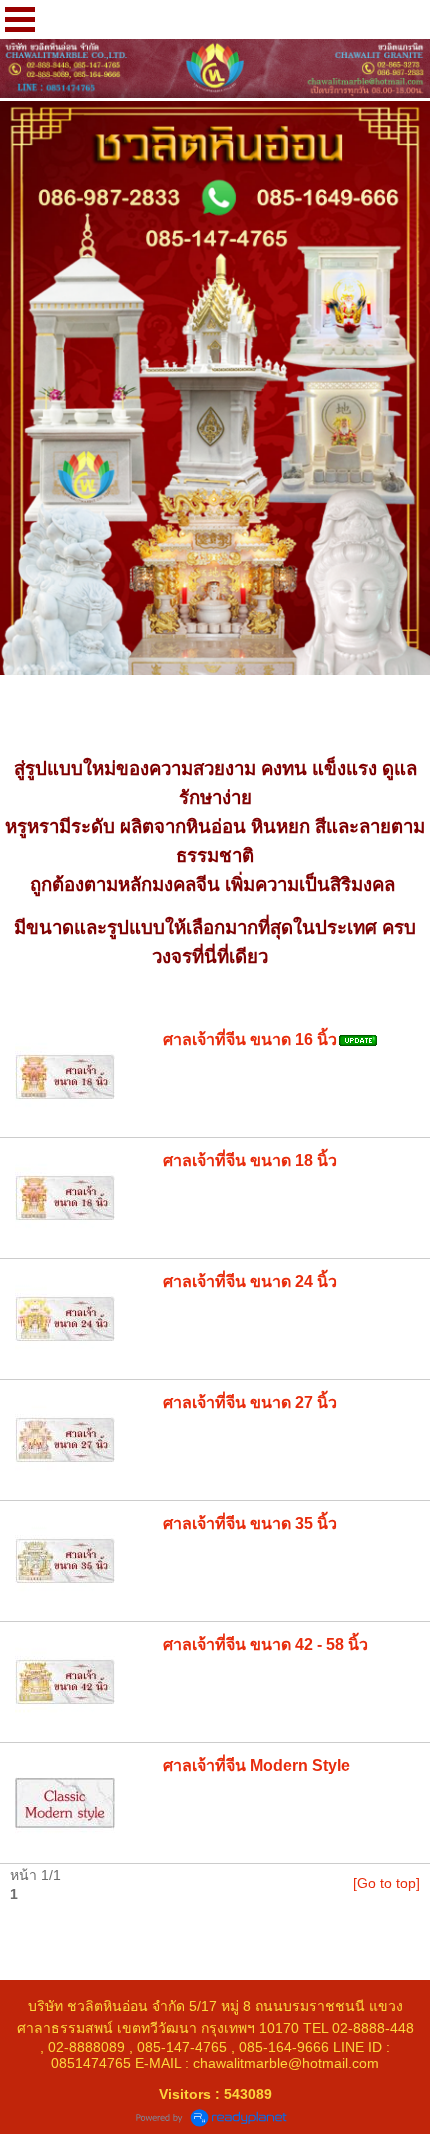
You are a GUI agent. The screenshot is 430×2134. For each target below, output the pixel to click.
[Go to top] (386, 1883)
